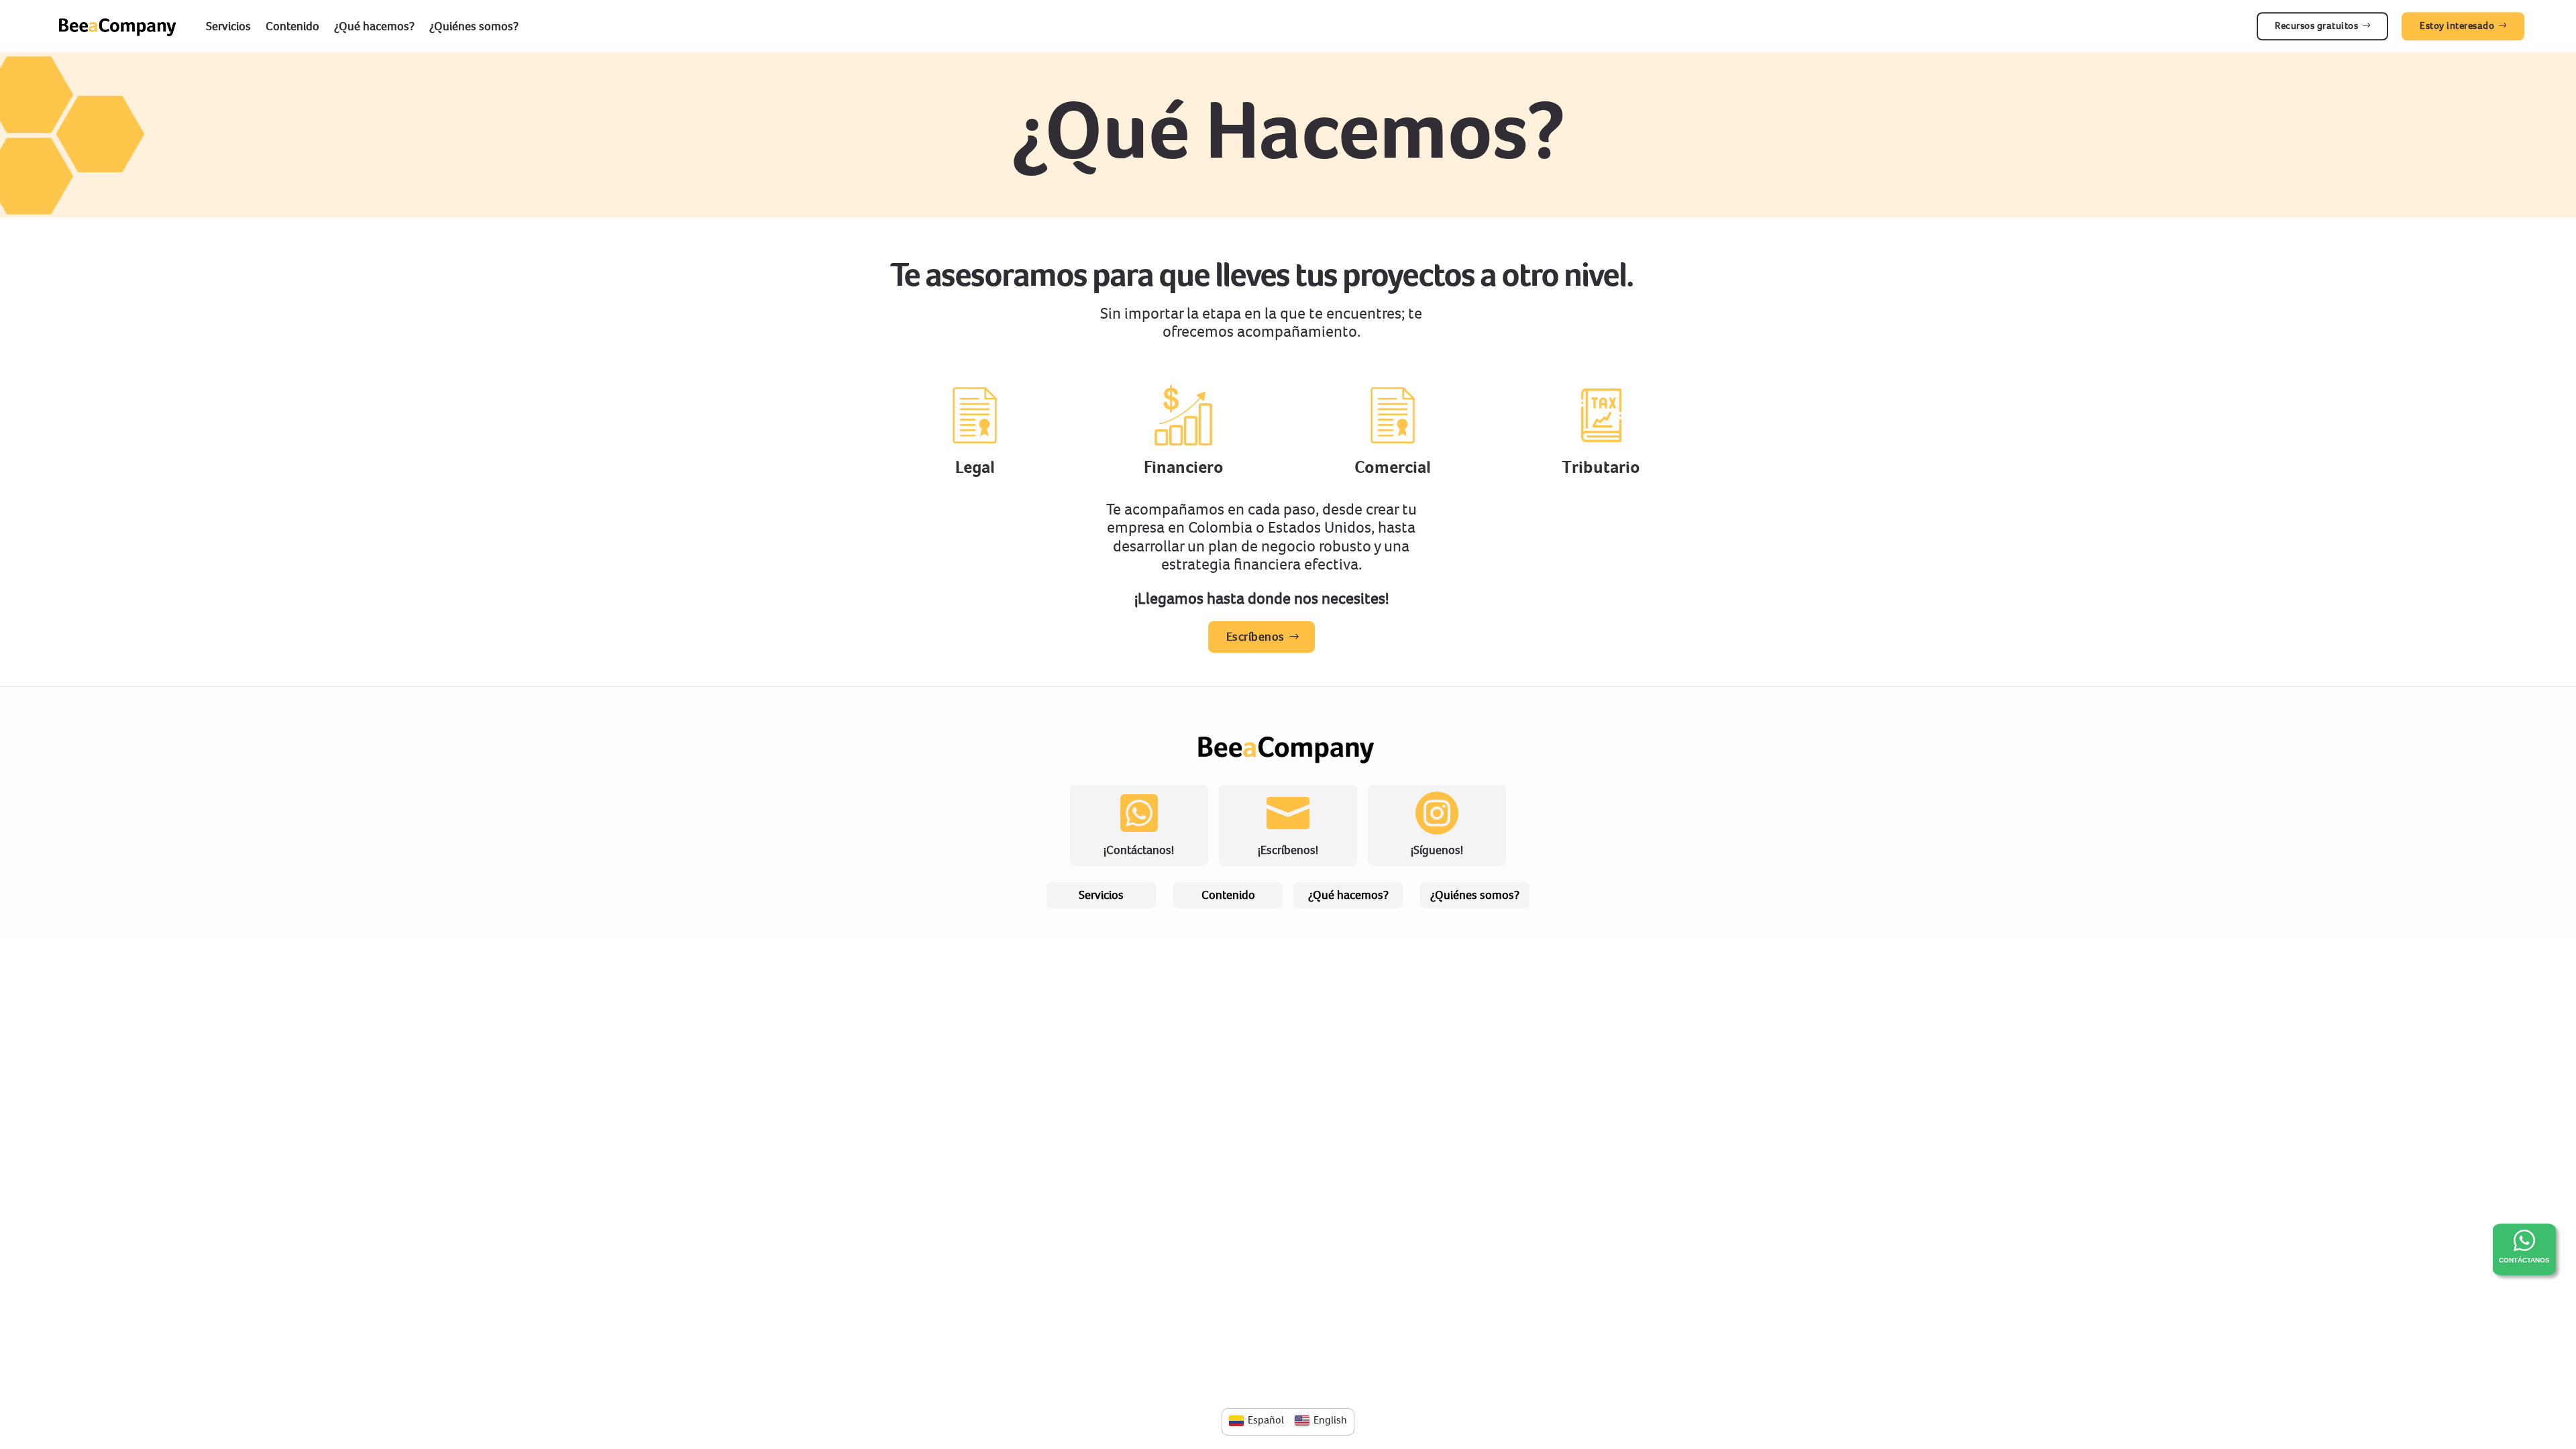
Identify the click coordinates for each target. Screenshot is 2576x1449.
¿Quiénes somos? (474, 26)
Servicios (228, 26)
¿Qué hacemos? (374, 26)
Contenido (292, 26)
